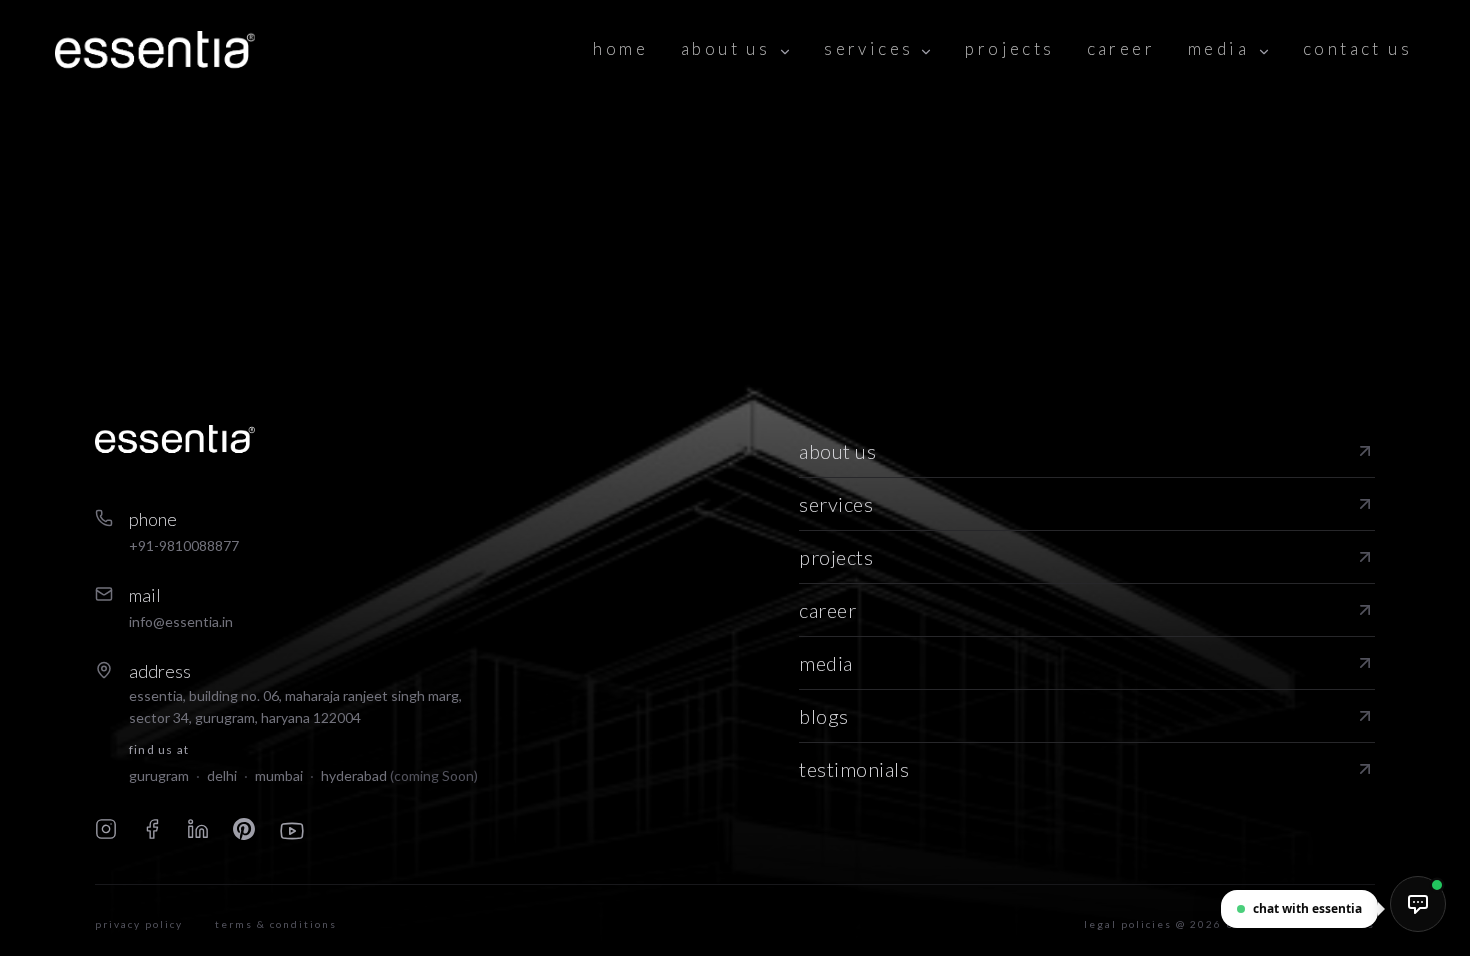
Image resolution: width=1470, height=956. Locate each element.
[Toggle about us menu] (785, 50)
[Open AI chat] (1418, 904)
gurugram (159, 775)
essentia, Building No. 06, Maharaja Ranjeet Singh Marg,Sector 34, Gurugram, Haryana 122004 (295, 707)
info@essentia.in (181, 621)
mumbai (279, 775)
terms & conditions (276, 924)
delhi (222, 775)
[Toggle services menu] (926, 50)
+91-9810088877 (184, 545)
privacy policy (139, 924)
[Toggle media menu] (1264, 50)
